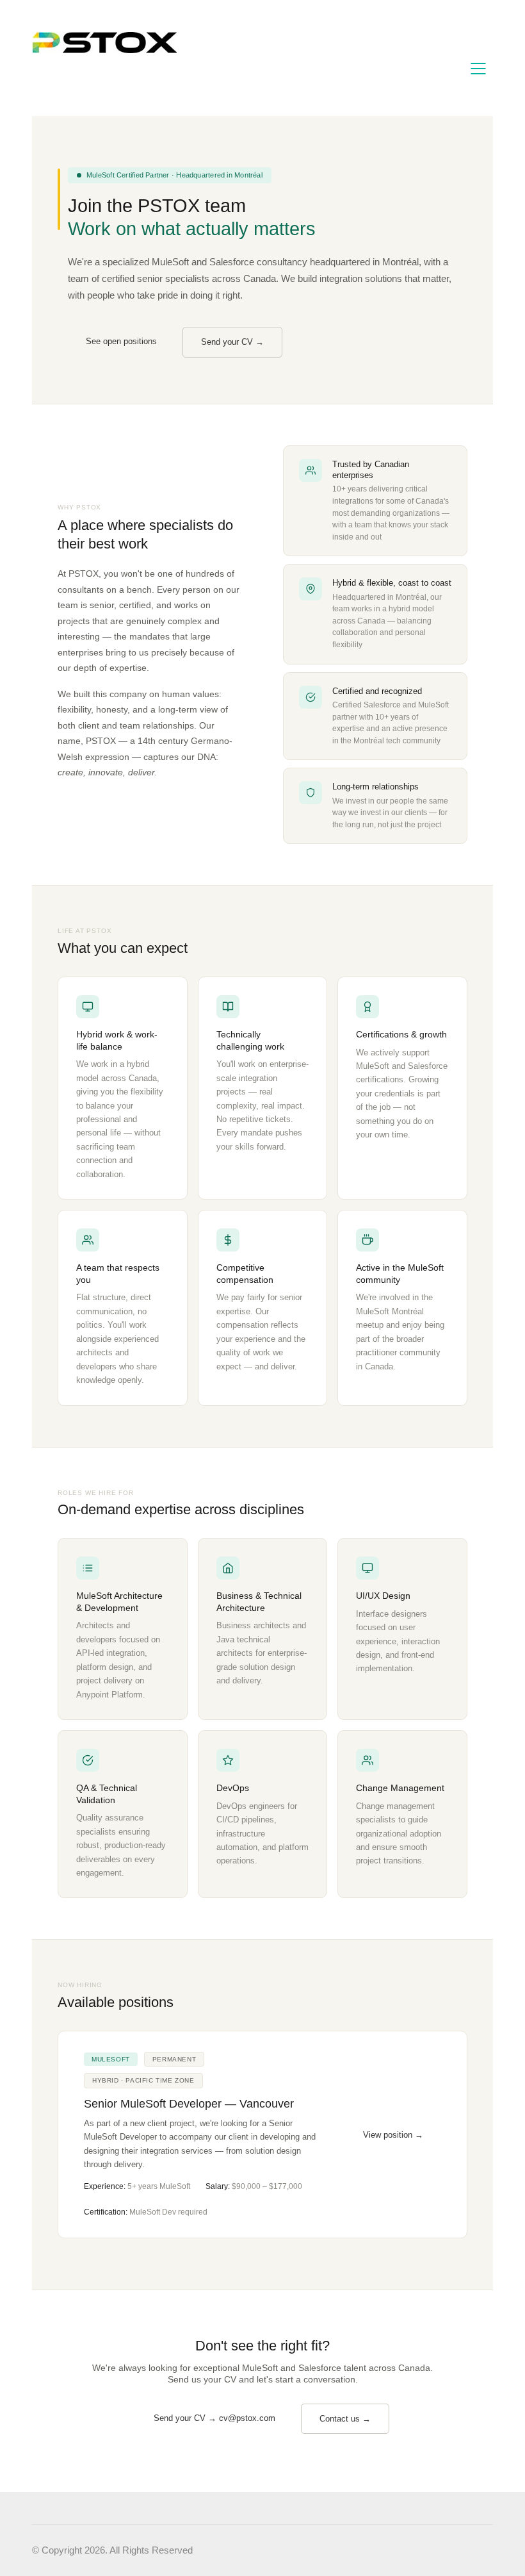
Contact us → (345, 2419)
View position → (393, 2135)
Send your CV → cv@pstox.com (214, 2418)
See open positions (121, 341)
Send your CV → (232, 342)
